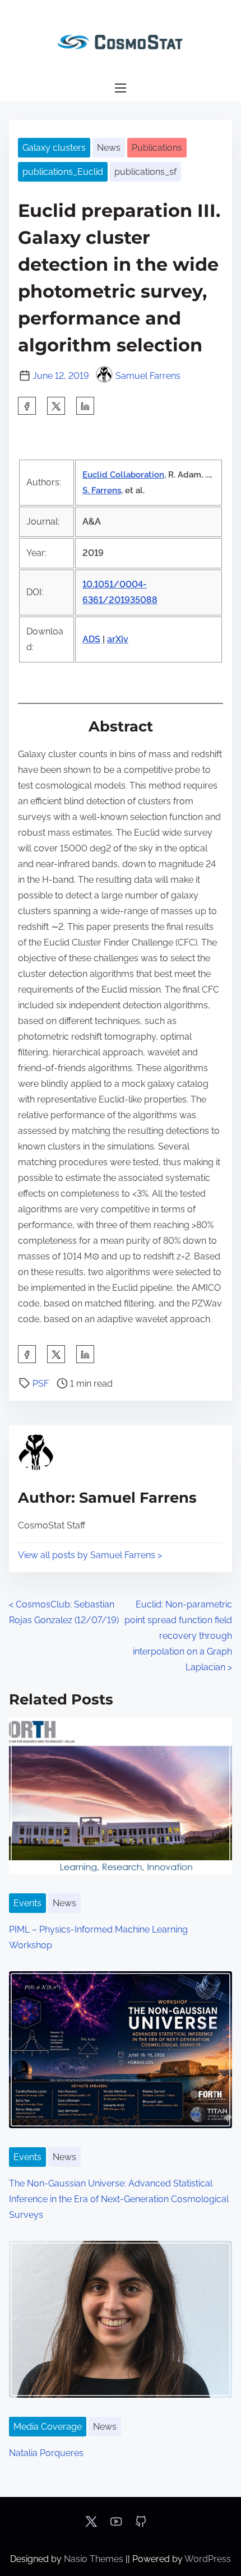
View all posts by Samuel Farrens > (90, 1555)
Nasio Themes (95, 2559)
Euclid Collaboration (123, 475)
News (109, 148)
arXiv (118, 639)
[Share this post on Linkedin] (85, 406)
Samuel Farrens (148, 376)
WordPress (208, 2559)
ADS (91, 639)
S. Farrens (102, 490)
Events (27, 1903)
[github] (141, 2525)
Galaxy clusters (54, 148)
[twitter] (56, 406)
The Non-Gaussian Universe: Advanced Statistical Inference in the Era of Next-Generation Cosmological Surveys (119, 2199)
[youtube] (116, 2525)
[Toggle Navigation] (121, 88)
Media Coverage (48, 2427)
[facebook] (27, 406)
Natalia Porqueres (46, 2453)
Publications (157, 148)
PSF (41, 1384)
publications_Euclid (63, 172)
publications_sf (145, 172)
